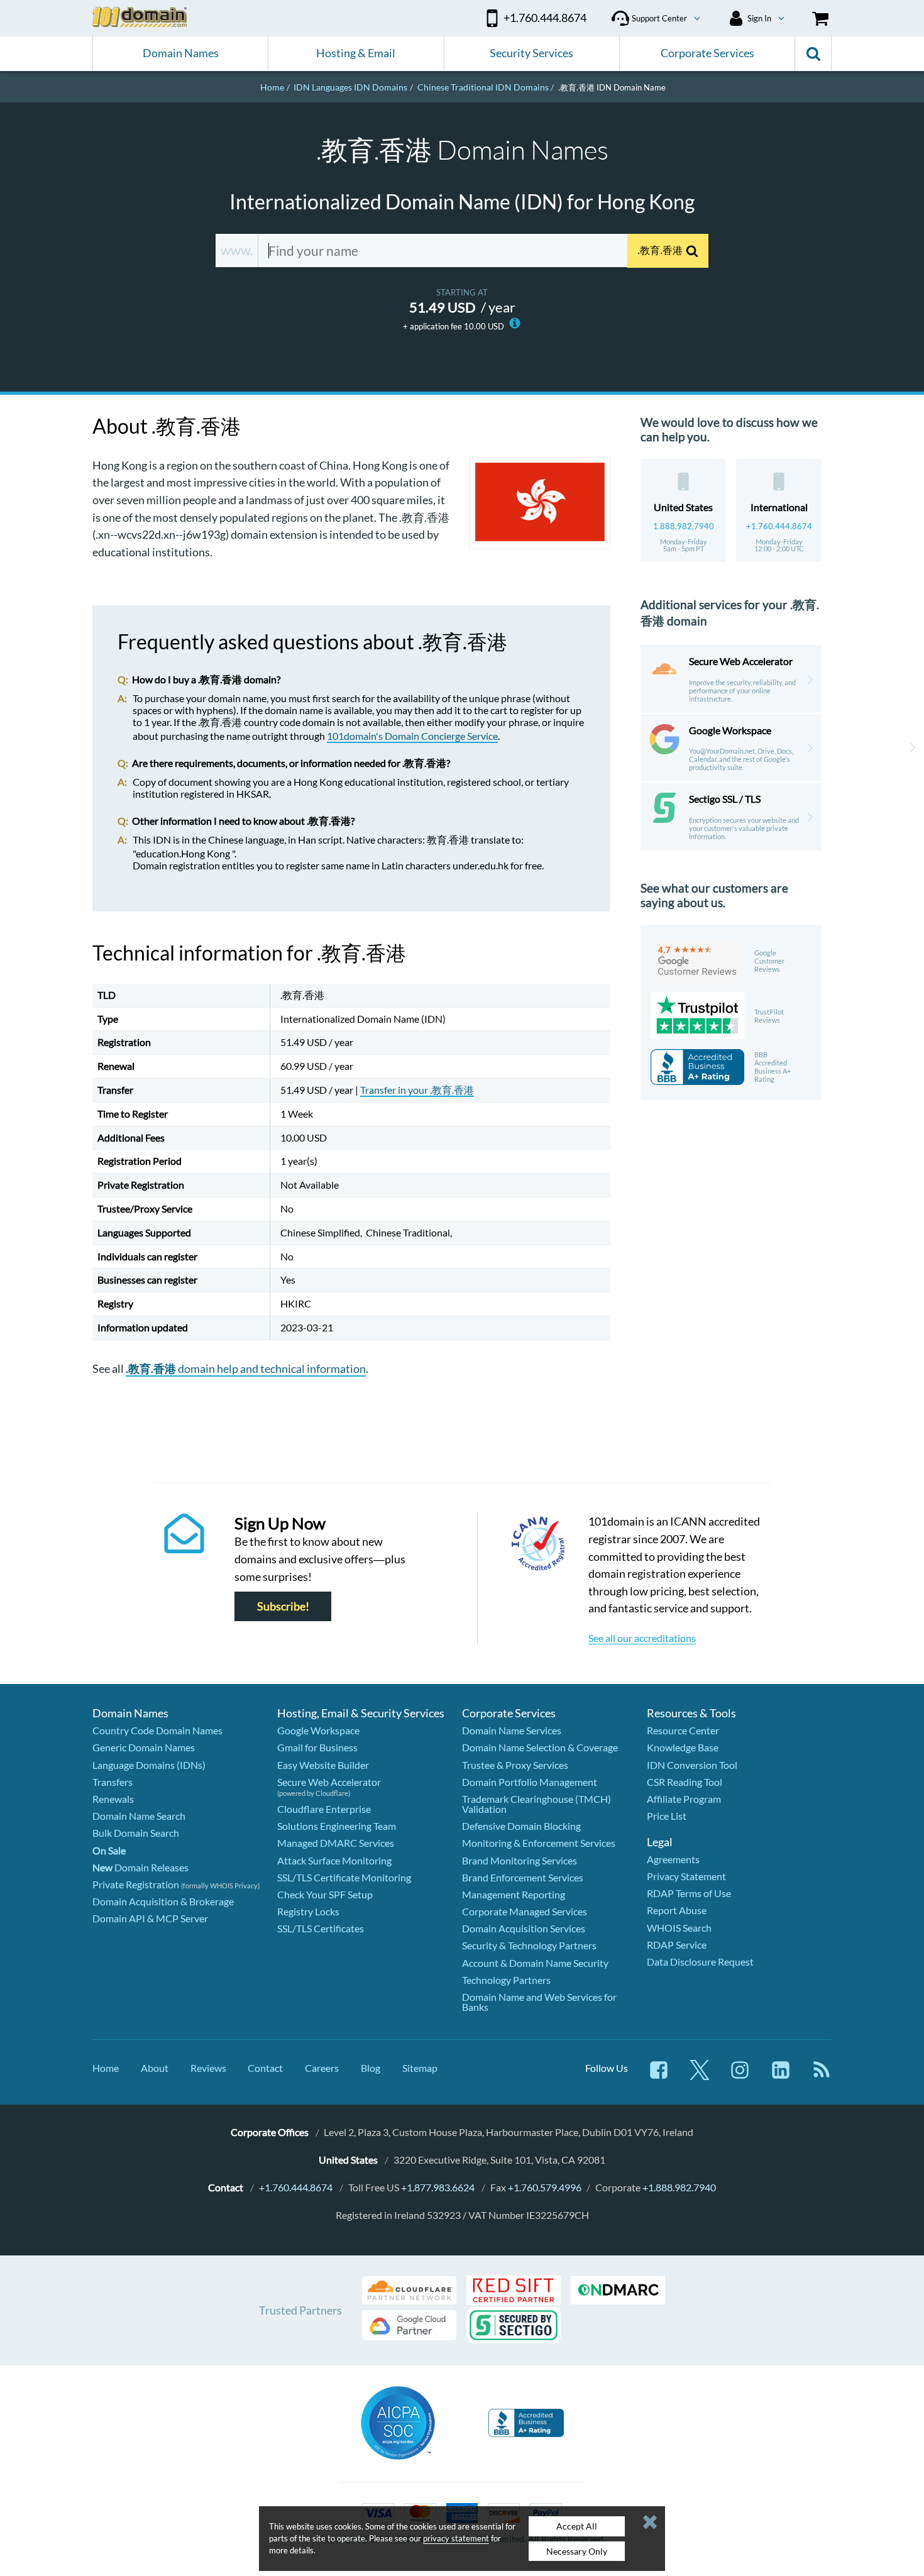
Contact (265, 2068)
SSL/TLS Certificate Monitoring (344, 1877)
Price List (667, 1816)
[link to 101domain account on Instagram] (740, 2076)
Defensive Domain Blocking (521, 1826)
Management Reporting (514, 1894)
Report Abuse (677, 1910)
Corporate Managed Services (525, 1911)
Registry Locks (308, 1911)
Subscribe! (283, 1606)
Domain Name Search (139, 1816)
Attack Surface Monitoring (334, 1860)
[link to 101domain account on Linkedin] (781, 2076)
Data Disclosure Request (700, 1962)
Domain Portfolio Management (530, 1782)
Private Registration (136, 1884)
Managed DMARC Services (336, 1843)
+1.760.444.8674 (779, 526)
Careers (322, 2068)
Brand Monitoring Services (520, 1860)
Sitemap (420, 2068)
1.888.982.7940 (684, 526)
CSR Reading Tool (685, 1782)
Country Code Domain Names (157, 1730)
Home (106, 2068)
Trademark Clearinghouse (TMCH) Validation (536, 1804)
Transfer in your (417, 1090)
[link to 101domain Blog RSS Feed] (822, 2076)
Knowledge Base (683, 1747)
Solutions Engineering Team (337, 1826)
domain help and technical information (246, 1368)
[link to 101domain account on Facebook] (659, 2076)
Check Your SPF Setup (325, 1894)
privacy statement (456, 2538)
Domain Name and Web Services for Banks (539, 2002)
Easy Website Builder (323, 1765)
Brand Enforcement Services (523, 1877)
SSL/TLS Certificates (321, 1928)
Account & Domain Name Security (535, 1963)
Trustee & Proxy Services (515, 1765)
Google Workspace (318, 1730)
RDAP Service (677, 1945)
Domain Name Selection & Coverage (540, 1747)
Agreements (673, 1859)
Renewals (113, 1799)
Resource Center (683, 1730)
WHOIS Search (679, 1928)
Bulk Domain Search (136, 1833)
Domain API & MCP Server (150, 1918)
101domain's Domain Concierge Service (412, 736)
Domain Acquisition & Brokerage (163, 1901)
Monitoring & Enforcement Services (539, 1843)
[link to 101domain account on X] (700, 2076)
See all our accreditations (642, 1638)
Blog (371, 2068)
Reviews (208, 2068)
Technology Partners (506, 1980)
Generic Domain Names (144, 1747)
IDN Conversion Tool (692, 1765)
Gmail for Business (317, 1747)
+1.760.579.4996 (545, 2187)
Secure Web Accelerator (329, 1782)
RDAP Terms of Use (689, 1893)
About (155, 2068)
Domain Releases (140, 1867)
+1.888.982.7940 (679, 2187)
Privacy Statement (686, 1876)
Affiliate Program (684, 1799)
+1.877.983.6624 (438, 2187)
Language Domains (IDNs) (149, 1765)
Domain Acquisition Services (524, 1928)
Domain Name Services (512, 1730)
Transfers (113, 1782)
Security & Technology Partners (529, 1945)
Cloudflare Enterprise (324, 1809)
